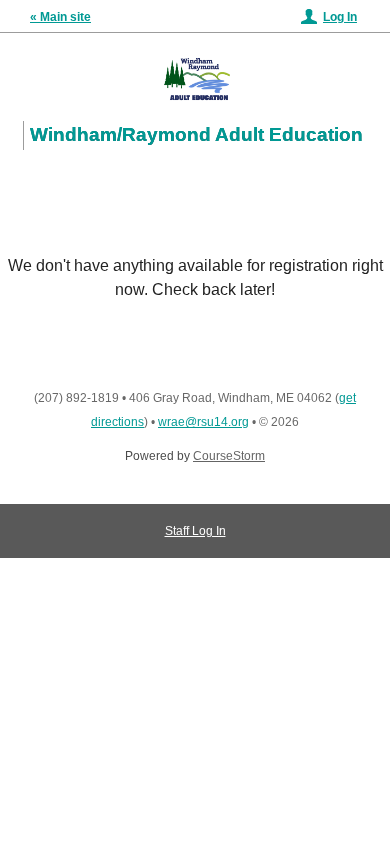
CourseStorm (229, 456)
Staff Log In (195, 531)
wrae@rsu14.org (203, 422)
